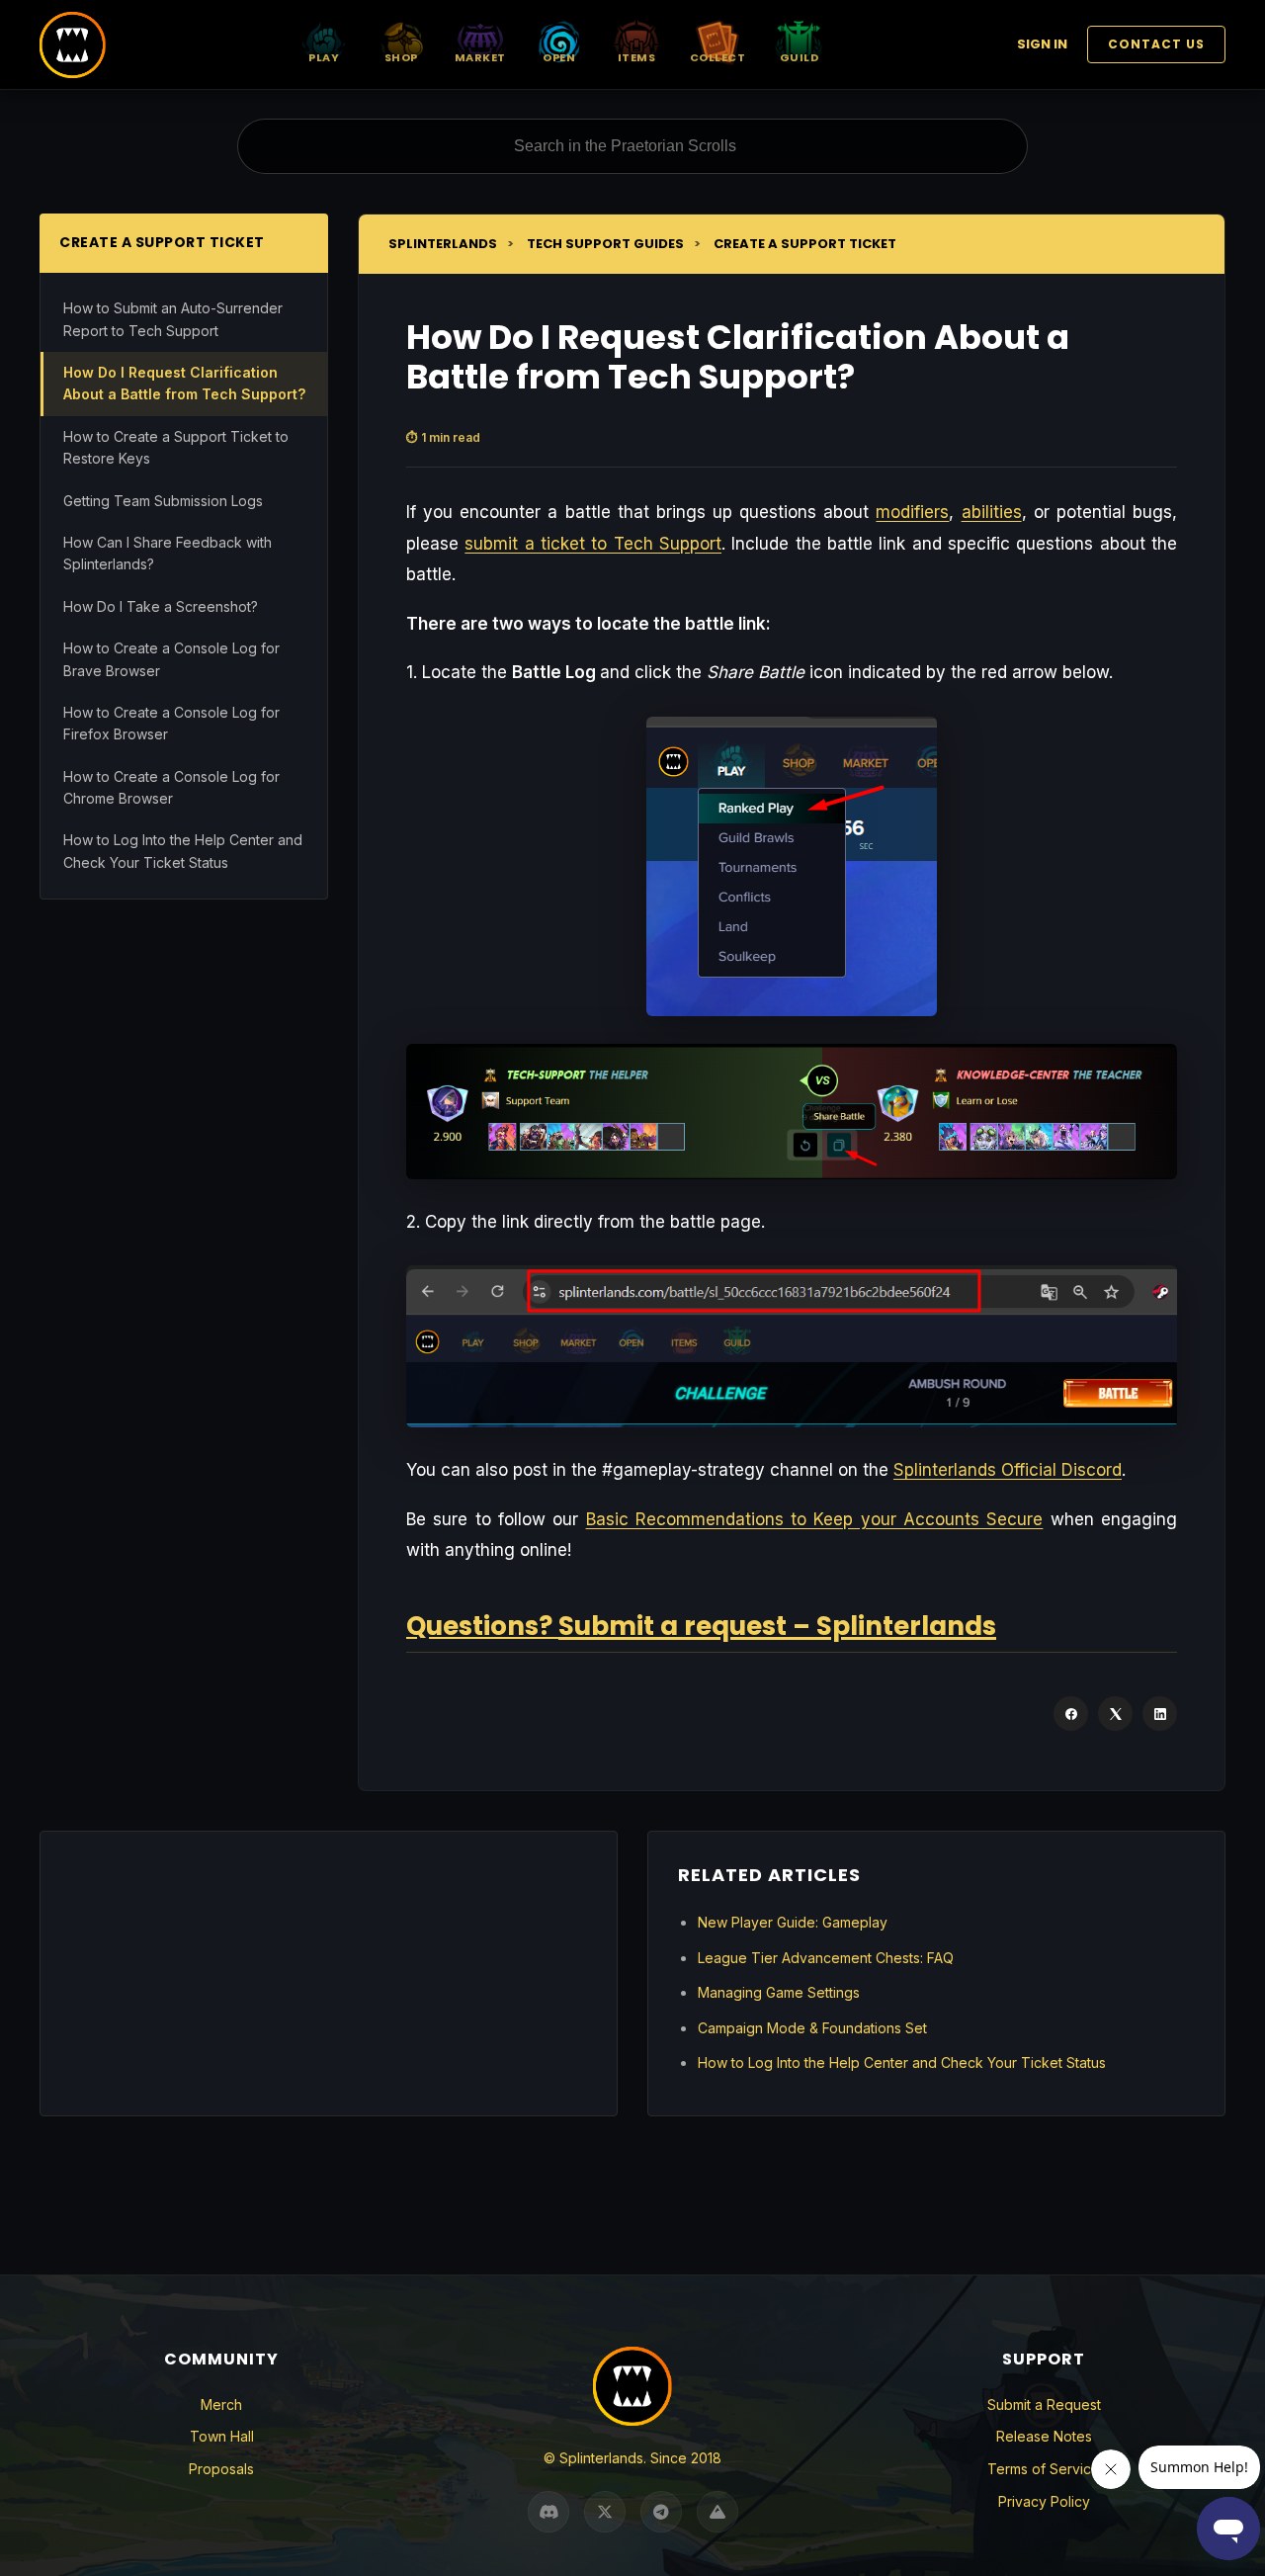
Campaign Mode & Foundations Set (812, 2028)
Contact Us (1156, 44)
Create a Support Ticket (805, 244)
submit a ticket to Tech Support (593, 544)
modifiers (912, 512)
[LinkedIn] (1160, 1714)
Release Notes (1044, 2436)
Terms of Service (1044, 2469)
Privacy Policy (1044, 2501)
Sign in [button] (1042, 44)
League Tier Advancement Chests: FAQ (826, 1958)
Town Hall (222, 2436)
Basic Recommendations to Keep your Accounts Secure (815, 1519)
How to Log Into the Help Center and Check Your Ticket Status (183, 851)
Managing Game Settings (779, 1992)
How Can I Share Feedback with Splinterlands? (168, 553)
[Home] (73, 45)
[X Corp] (1115, 1714)
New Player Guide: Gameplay (793, 1922)
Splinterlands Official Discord (1008, 1470)
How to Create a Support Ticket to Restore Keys (176, 447)
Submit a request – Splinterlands (777, 1626)
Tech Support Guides (605, 244)
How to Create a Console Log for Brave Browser (171, 659)
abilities (992, 512)
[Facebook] (1071, 1714)
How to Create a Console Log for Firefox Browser (171, 723)
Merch (221, 2404)
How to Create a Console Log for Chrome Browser (171, 786)
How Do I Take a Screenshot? (161, 606)
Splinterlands (443, 244)
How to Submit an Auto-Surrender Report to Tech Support (173, 319)
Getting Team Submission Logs (163, 500)
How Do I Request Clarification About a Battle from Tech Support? (184, 383)
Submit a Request (1044, 2404)
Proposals (221, 2469)
